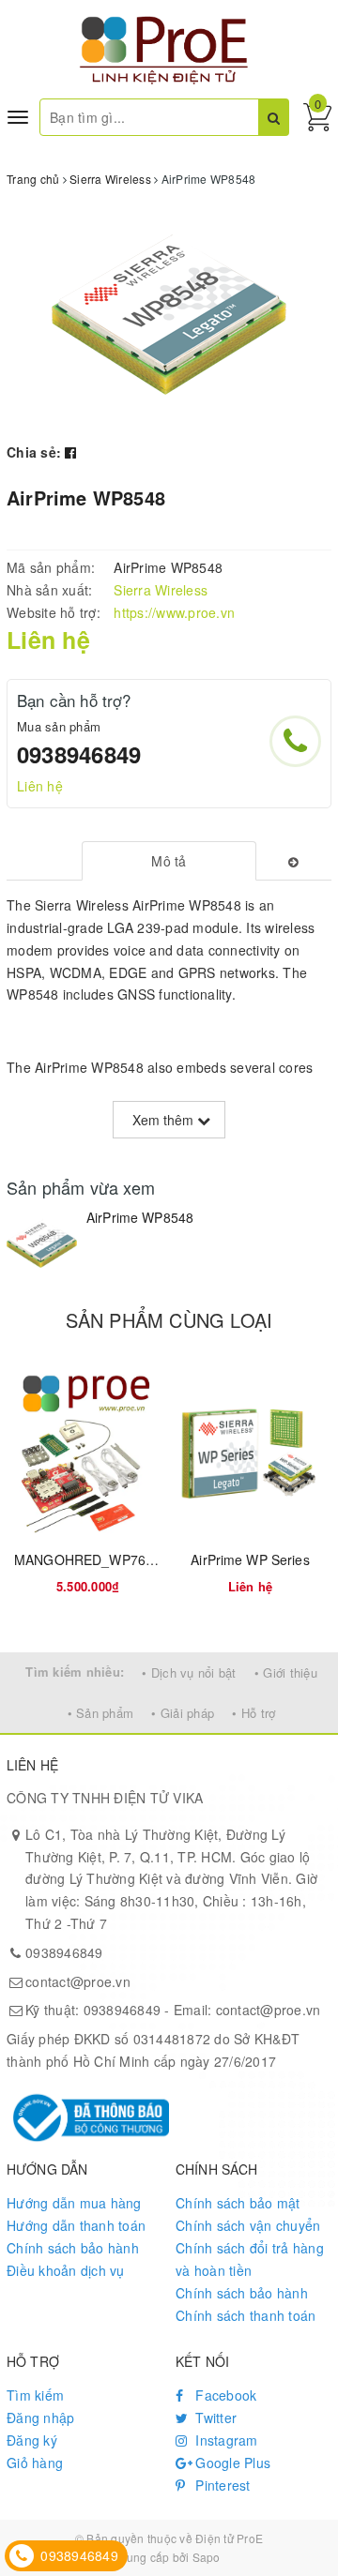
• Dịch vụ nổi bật (189, 1672)
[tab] (169, 861)
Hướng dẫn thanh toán (76, 2225)
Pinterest (221, 2485)
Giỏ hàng (35, 2463)
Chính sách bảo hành (73, 2248)
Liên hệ (40, 786)
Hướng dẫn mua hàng (74, 2203)
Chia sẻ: (34, 452)
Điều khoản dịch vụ (66, 2270)
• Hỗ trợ (253, 1713)
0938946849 (79, 754)
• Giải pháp (183, 1713)
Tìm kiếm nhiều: (75, 1672)
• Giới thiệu (286, 1672)
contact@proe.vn (78, 1981)
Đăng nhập (40, 2418)
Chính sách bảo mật (238, 2203)
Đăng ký (32, 2440)
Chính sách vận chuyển (248, 2225)
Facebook (224, 2395)
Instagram (225, 2440)
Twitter (214, 2418)
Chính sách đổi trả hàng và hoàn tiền (250, 2259)
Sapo (207, 2557)
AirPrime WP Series (250, 1559)
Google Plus (231, 2463)
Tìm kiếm (35, 2395)
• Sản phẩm (101, 1713)
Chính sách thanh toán (246, 2315)
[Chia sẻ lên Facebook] (70, 452)
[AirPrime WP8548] (42, 1244)
